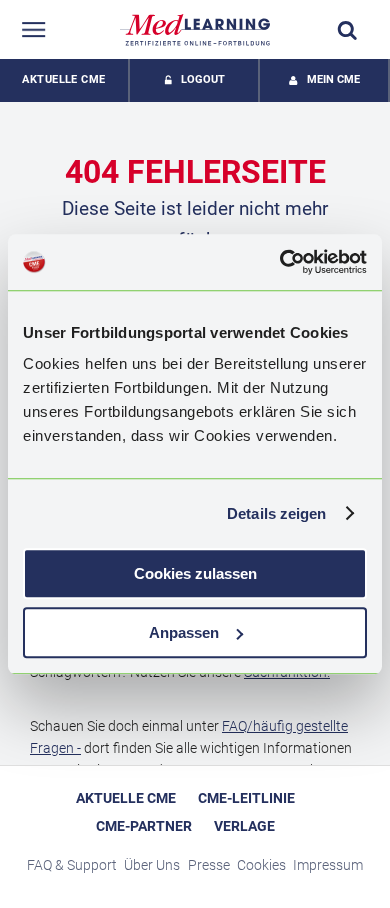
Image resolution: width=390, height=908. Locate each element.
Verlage (244, 826)
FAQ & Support (72, 865)
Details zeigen (276, 513)
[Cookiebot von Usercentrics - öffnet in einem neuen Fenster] (280, 262)
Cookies (261, 865)
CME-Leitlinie (246, 798)
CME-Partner (144, 826)
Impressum (328, 865)
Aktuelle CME (63, 79)
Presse (209, 865)
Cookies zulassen (195, 573)
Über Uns (152, 865)
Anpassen (184, 632)
